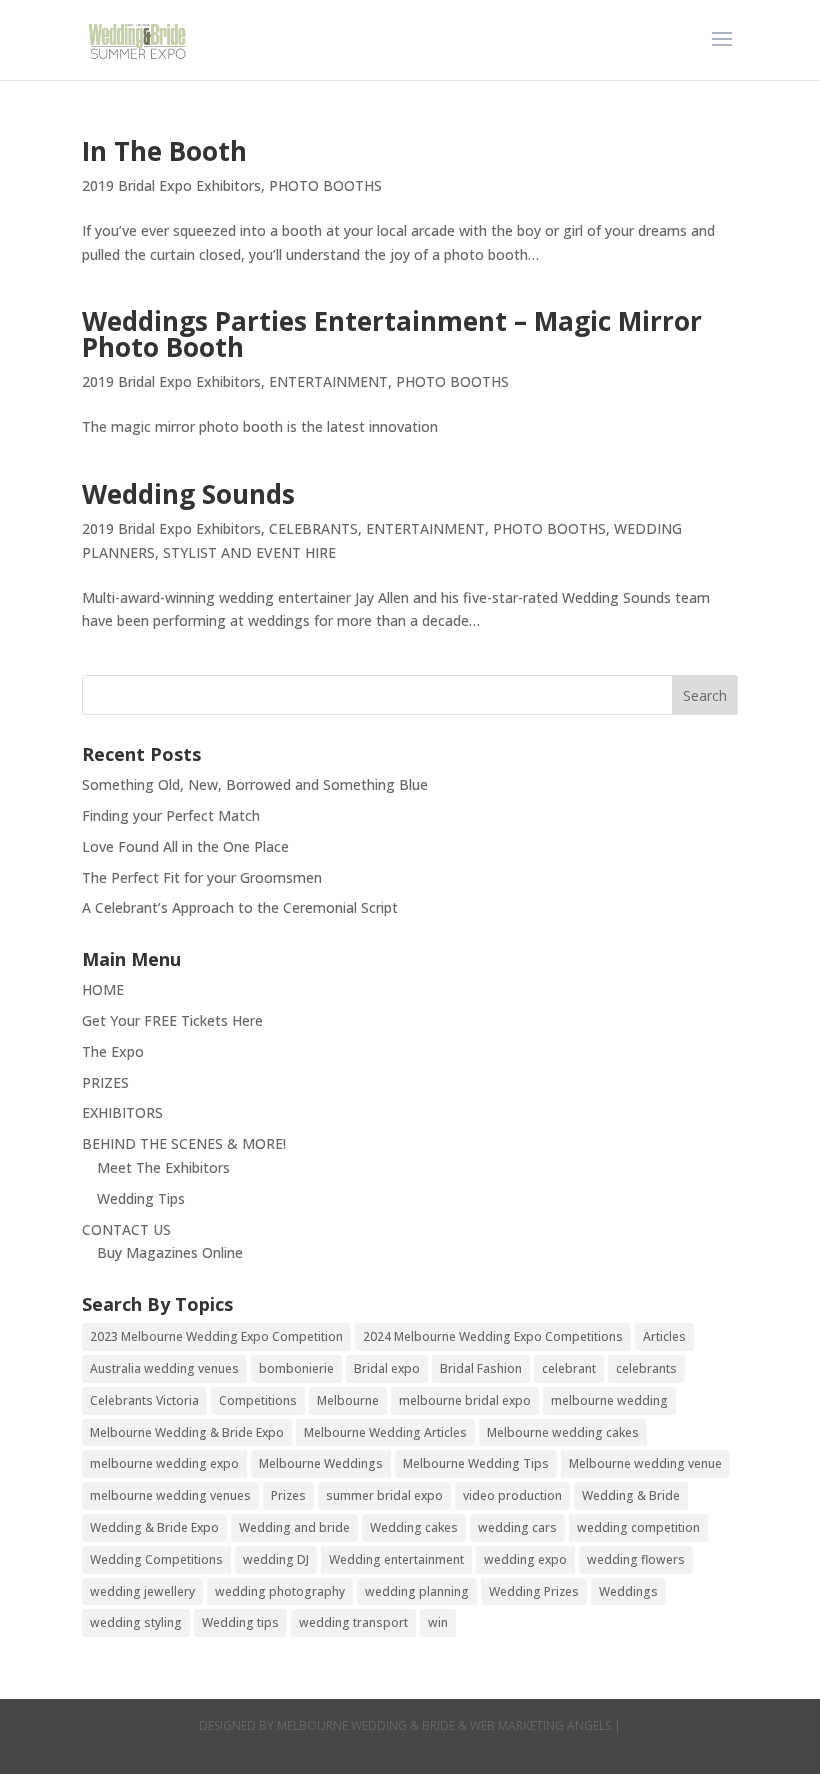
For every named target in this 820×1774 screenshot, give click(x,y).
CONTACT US (126, 1229)
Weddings (628, 1591)
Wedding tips (240, 1622)
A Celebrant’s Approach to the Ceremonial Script (240, 907)
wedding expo (525, 1559)
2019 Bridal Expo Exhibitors (171, 185)
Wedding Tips (141, 1198)
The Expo (113, 1051)
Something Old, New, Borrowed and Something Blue (255, 784)
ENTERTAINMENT (328, 381)
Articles (664, 1336)
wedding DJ (276, 1559)
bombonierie (296, 1368)
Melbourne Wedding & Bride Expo (187, 1432)
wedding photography (280, 1591)
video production (512, 1495)
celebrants (646, 1368)
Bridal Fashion (481, 1368)
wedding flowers (636, 1559)
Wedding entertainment (396, 1559)
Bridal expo (387, 1368)
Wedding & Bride (631, 1495)
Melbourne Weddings (321, 1463)
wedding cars (517, 1527)
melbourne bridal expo (465, 1400)
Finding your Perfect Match (171, 815)
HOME (103, 989)
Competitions (258, 1400)
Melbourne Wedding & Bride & (373, 1725)
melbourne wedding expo (164, 1463)
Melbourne (348, 1400)
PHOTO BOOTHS (325, 185)
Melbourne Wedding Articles (385, 1432)
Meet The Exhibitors (163, 1167)
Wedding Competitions (156, 1559)
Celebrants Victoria (144, 1400)
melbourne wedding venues (170, 1495)
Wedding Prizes (534, 1591)
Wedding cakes (414, 1527)
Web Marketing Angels (540, 1725)
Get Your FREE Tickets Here (172, 1020)
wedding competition (638, 1527)
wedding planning (417, 1591)
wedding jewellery (142, 1591)
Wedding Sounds (188, 494)
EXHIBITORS (122, 1112)
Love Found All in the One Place (185, 846)
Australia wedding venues (164, 1368)
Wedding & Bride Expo (154, 1527)
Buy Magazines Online (170, 1252)
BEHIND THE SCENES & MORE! (184, 1143)
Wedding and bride (294, 1527)
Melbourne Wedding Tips (476, 1463)
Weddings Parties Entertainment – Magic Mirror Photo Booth (392, 334)
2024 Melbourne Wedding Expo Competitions (493, 1336)
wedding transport (353, 1622)
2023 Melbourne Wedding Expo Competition (216, 1336)
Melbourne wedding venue (645, 1463)
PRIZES (105, 1082)
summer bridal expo (384, 1495)
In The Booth (164, 151)
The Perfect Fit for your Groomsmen (202, 877)
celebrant (569, 1368)
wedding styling (136, 1622)
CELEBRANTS (313, 528)
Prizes (288, 1495)
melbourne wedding (609, 1400)
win (438, 1622)
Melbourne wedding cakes (563, 1432)
